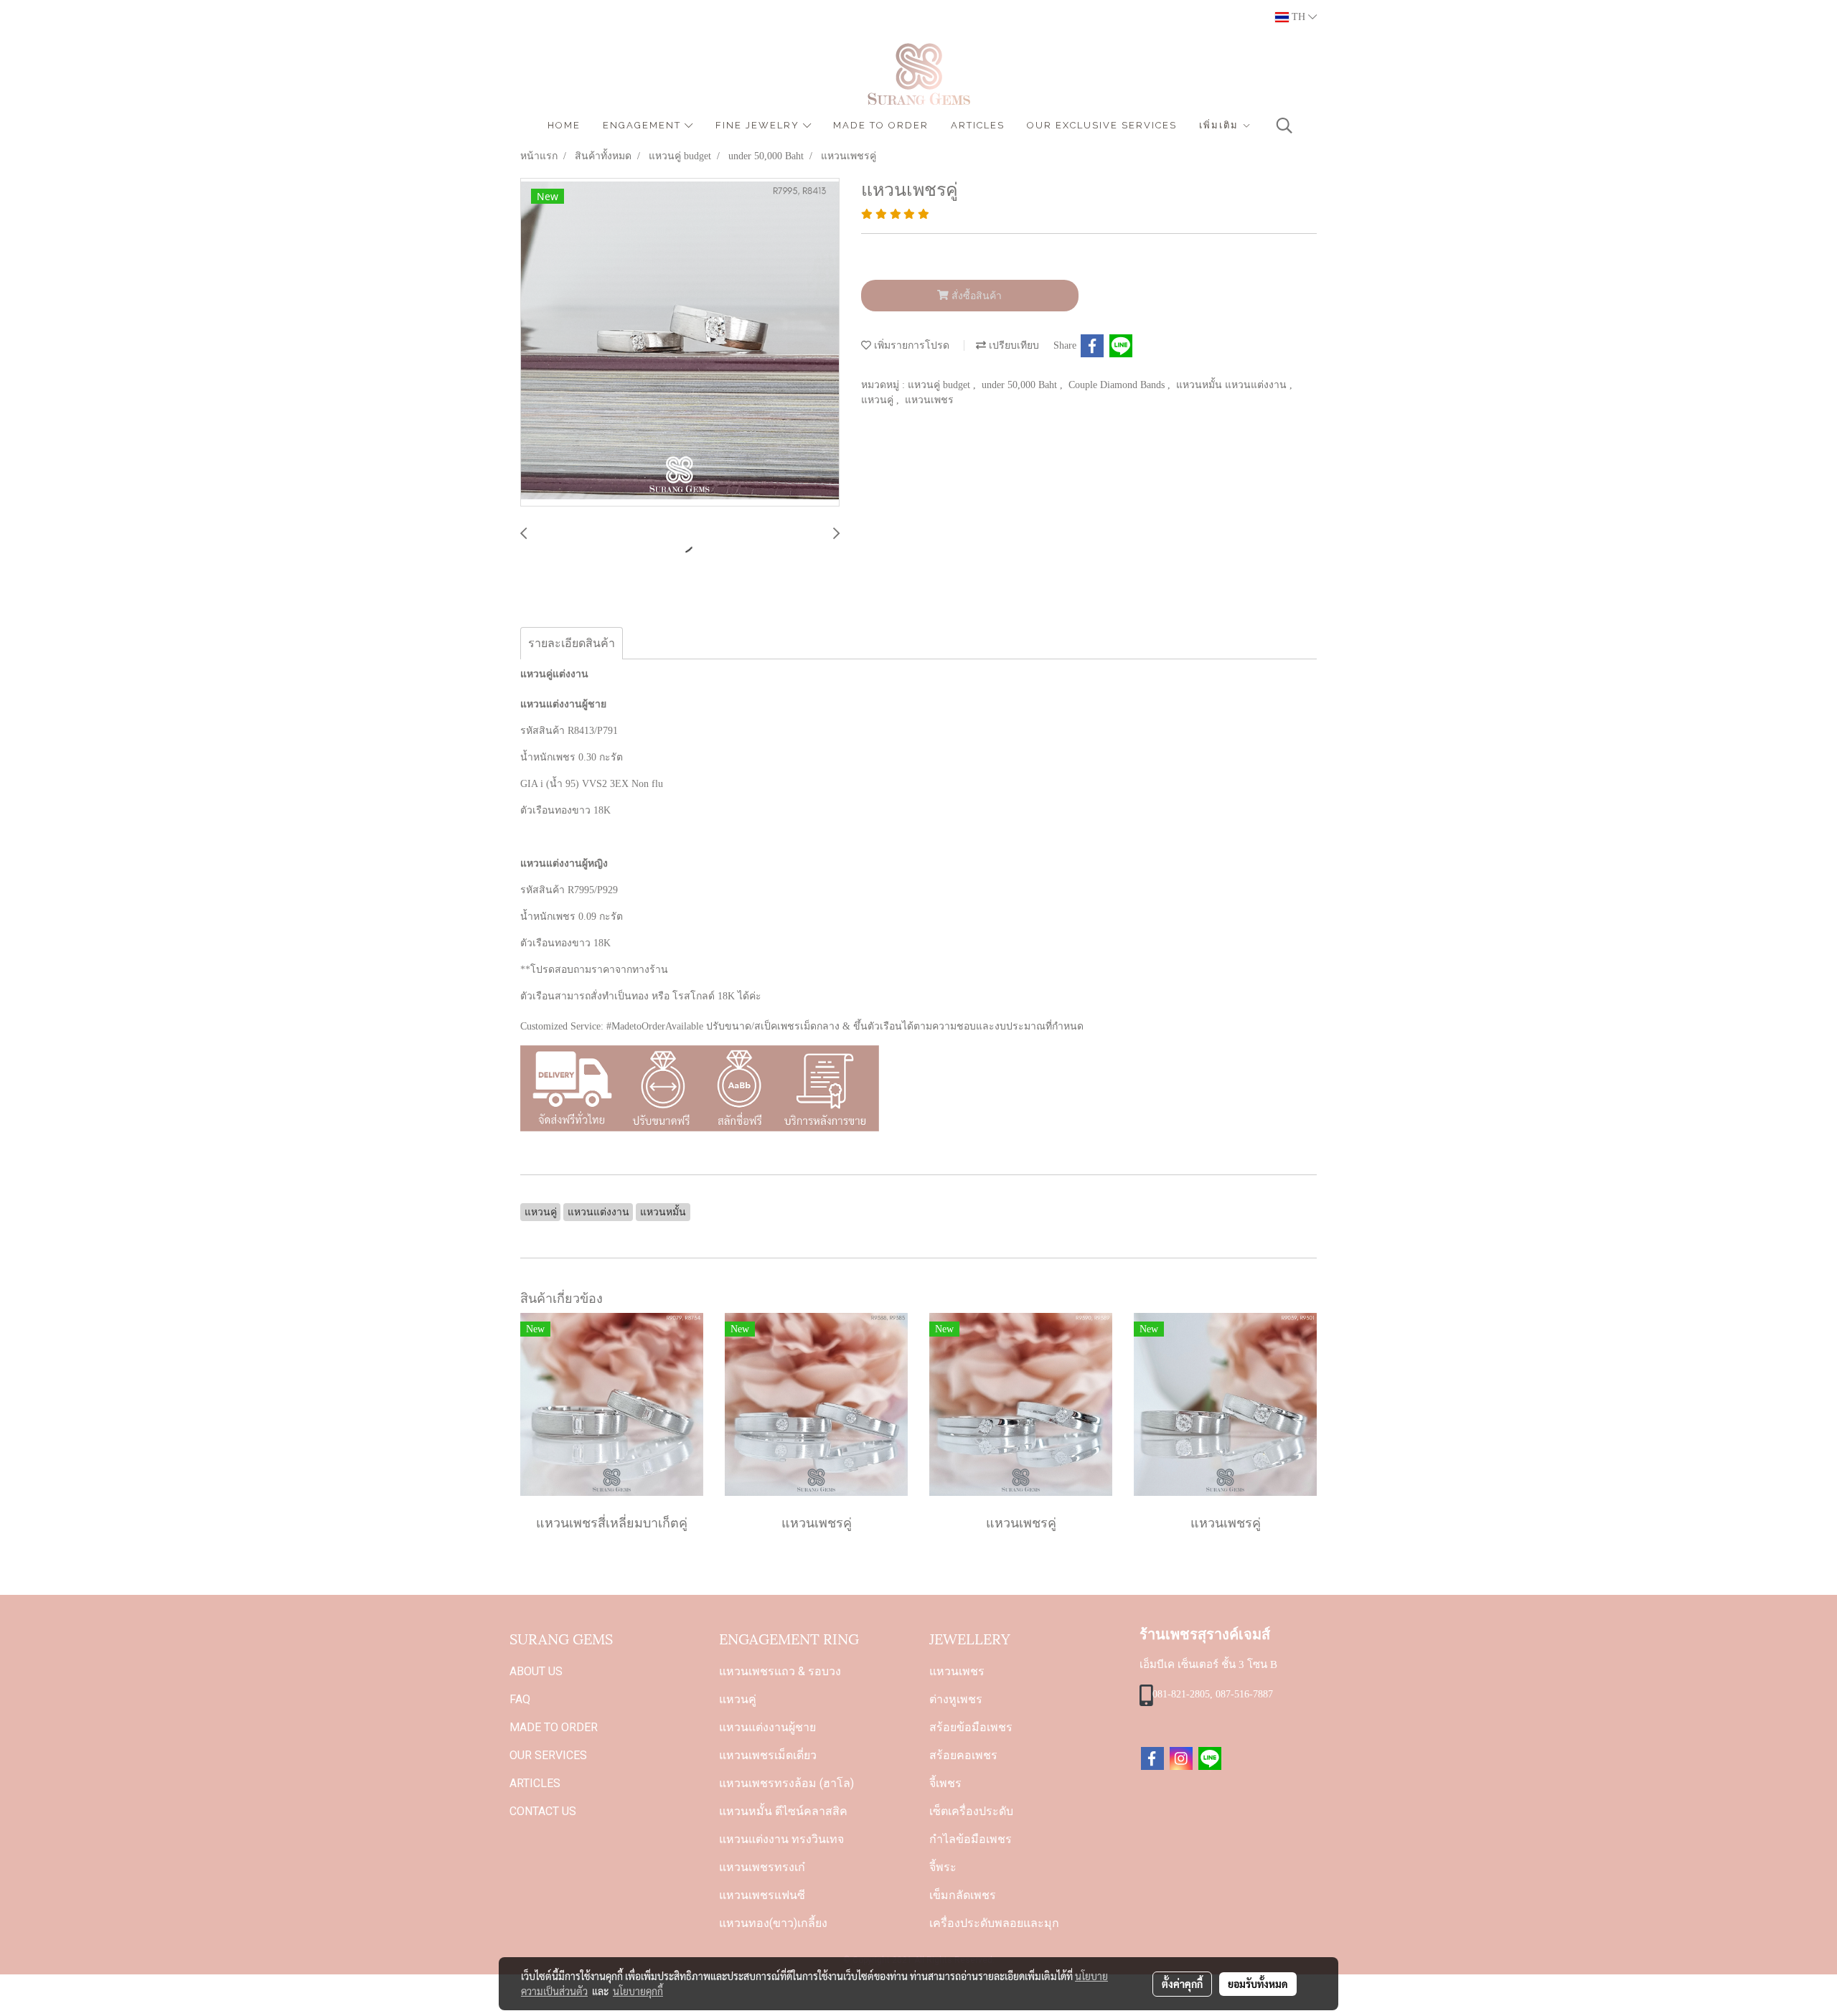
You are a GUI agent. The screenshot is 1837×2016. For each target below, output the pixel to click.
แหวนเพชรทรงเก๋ (762, 1867)
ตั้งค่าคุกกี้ (1182, 1984)
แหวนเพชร (929, 400)
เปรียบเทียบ (1013, 345)
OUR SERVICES (548, 1755)
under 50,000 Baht (1021, 385)
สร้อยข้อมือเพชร (971, 1727)
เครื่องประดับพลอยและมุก (994, 1923)
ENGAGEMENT (644, 125)
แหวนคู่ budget (940, 385)
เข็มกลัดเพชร (963, 1895)
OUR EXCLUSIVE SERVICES (1102, 125)
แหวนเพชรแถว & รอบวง (780, 1671)
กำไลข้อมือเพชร (971, 1839)
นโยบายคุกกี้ (638, 1991)
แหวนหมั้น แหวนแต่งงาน (1233, 385)
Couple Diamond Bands (1118, 385)
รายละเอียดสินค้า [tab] (572, 643)
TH (1298, 17)
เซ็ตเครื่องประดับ (971, 1811)
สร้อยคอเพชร (963, 1755)
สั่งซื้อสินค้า (975, 296)
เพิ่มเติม (1221, 125)
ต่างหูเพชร (956, 1699)
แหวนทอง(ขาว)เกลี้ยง (773, 1923)
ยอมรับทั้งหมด (1258, 1984)
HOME (564, 125)
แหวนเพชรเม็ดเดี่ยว (768, 1755)
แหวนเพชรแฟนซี (762, 1895)
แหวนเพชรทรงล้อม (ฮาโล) (786, 1783)
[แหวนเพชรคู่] (680, 343)
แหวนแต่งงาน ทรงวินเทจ (781, 1839)
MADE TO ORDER (881, 125)
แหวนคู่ (879, 400)
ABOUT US (536, 1671)
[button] (1284, 126)
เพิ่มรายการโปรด (910, 345)
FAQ (520, 1699)
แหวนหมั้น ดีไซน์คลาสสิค (783, 1811)
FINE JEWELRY (759, 125)
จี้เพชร (945, 1783)
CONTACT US (543, 1811)
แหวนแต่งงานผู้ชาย (767, 1727)
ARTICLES (978, 125)
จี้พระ (943, 1867)
